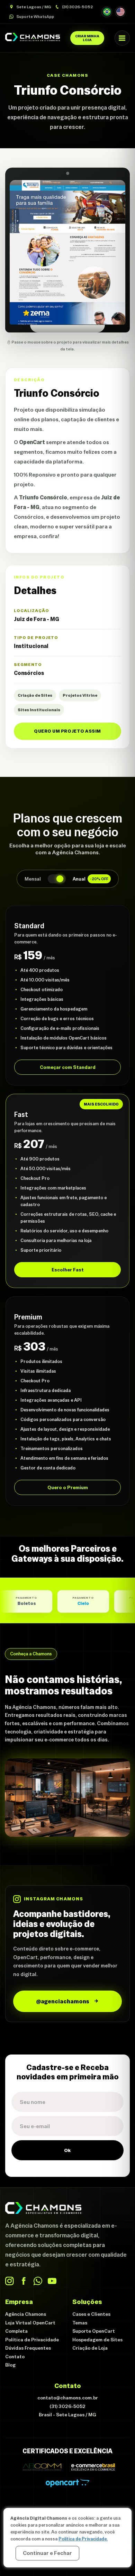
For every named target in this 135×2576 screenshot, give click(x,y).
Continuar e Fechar (47, 2553)
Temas (80, 2323)
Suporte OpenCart (94, 2331)
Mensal (33, 879)
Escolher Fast (68, 1270)
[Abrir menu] (122, 38)
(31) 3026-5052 (77, 7)
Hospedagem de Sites (97, 2340)
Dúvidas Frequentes (28, 2348)
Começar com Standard (68, 1067)
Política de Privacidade (32, 2340)
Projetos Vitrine (80, 695)
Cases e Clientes (91, 2314)
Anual (91, 879)
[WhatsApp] (38, 2281)
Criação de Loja (90, 2348)
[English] (120, 12)
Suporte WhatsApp (35, 17)
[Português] (107, 12)
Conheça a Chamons (31, 1654)
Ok (67, 2150)
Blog (10, 2365)
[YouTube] (52, 2281)
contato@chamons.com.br (68, 2398)
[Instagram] (10, 2281)
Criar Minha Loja (87, 38)
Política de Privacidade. (83, 2539)
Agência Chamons (26, 2314)
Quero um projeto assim (67, 731)
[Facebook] (24, 2281)
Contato (15, 2357)
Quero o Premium (68, 1487)
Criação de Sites (35, 695)
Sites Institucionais (39, 710)
